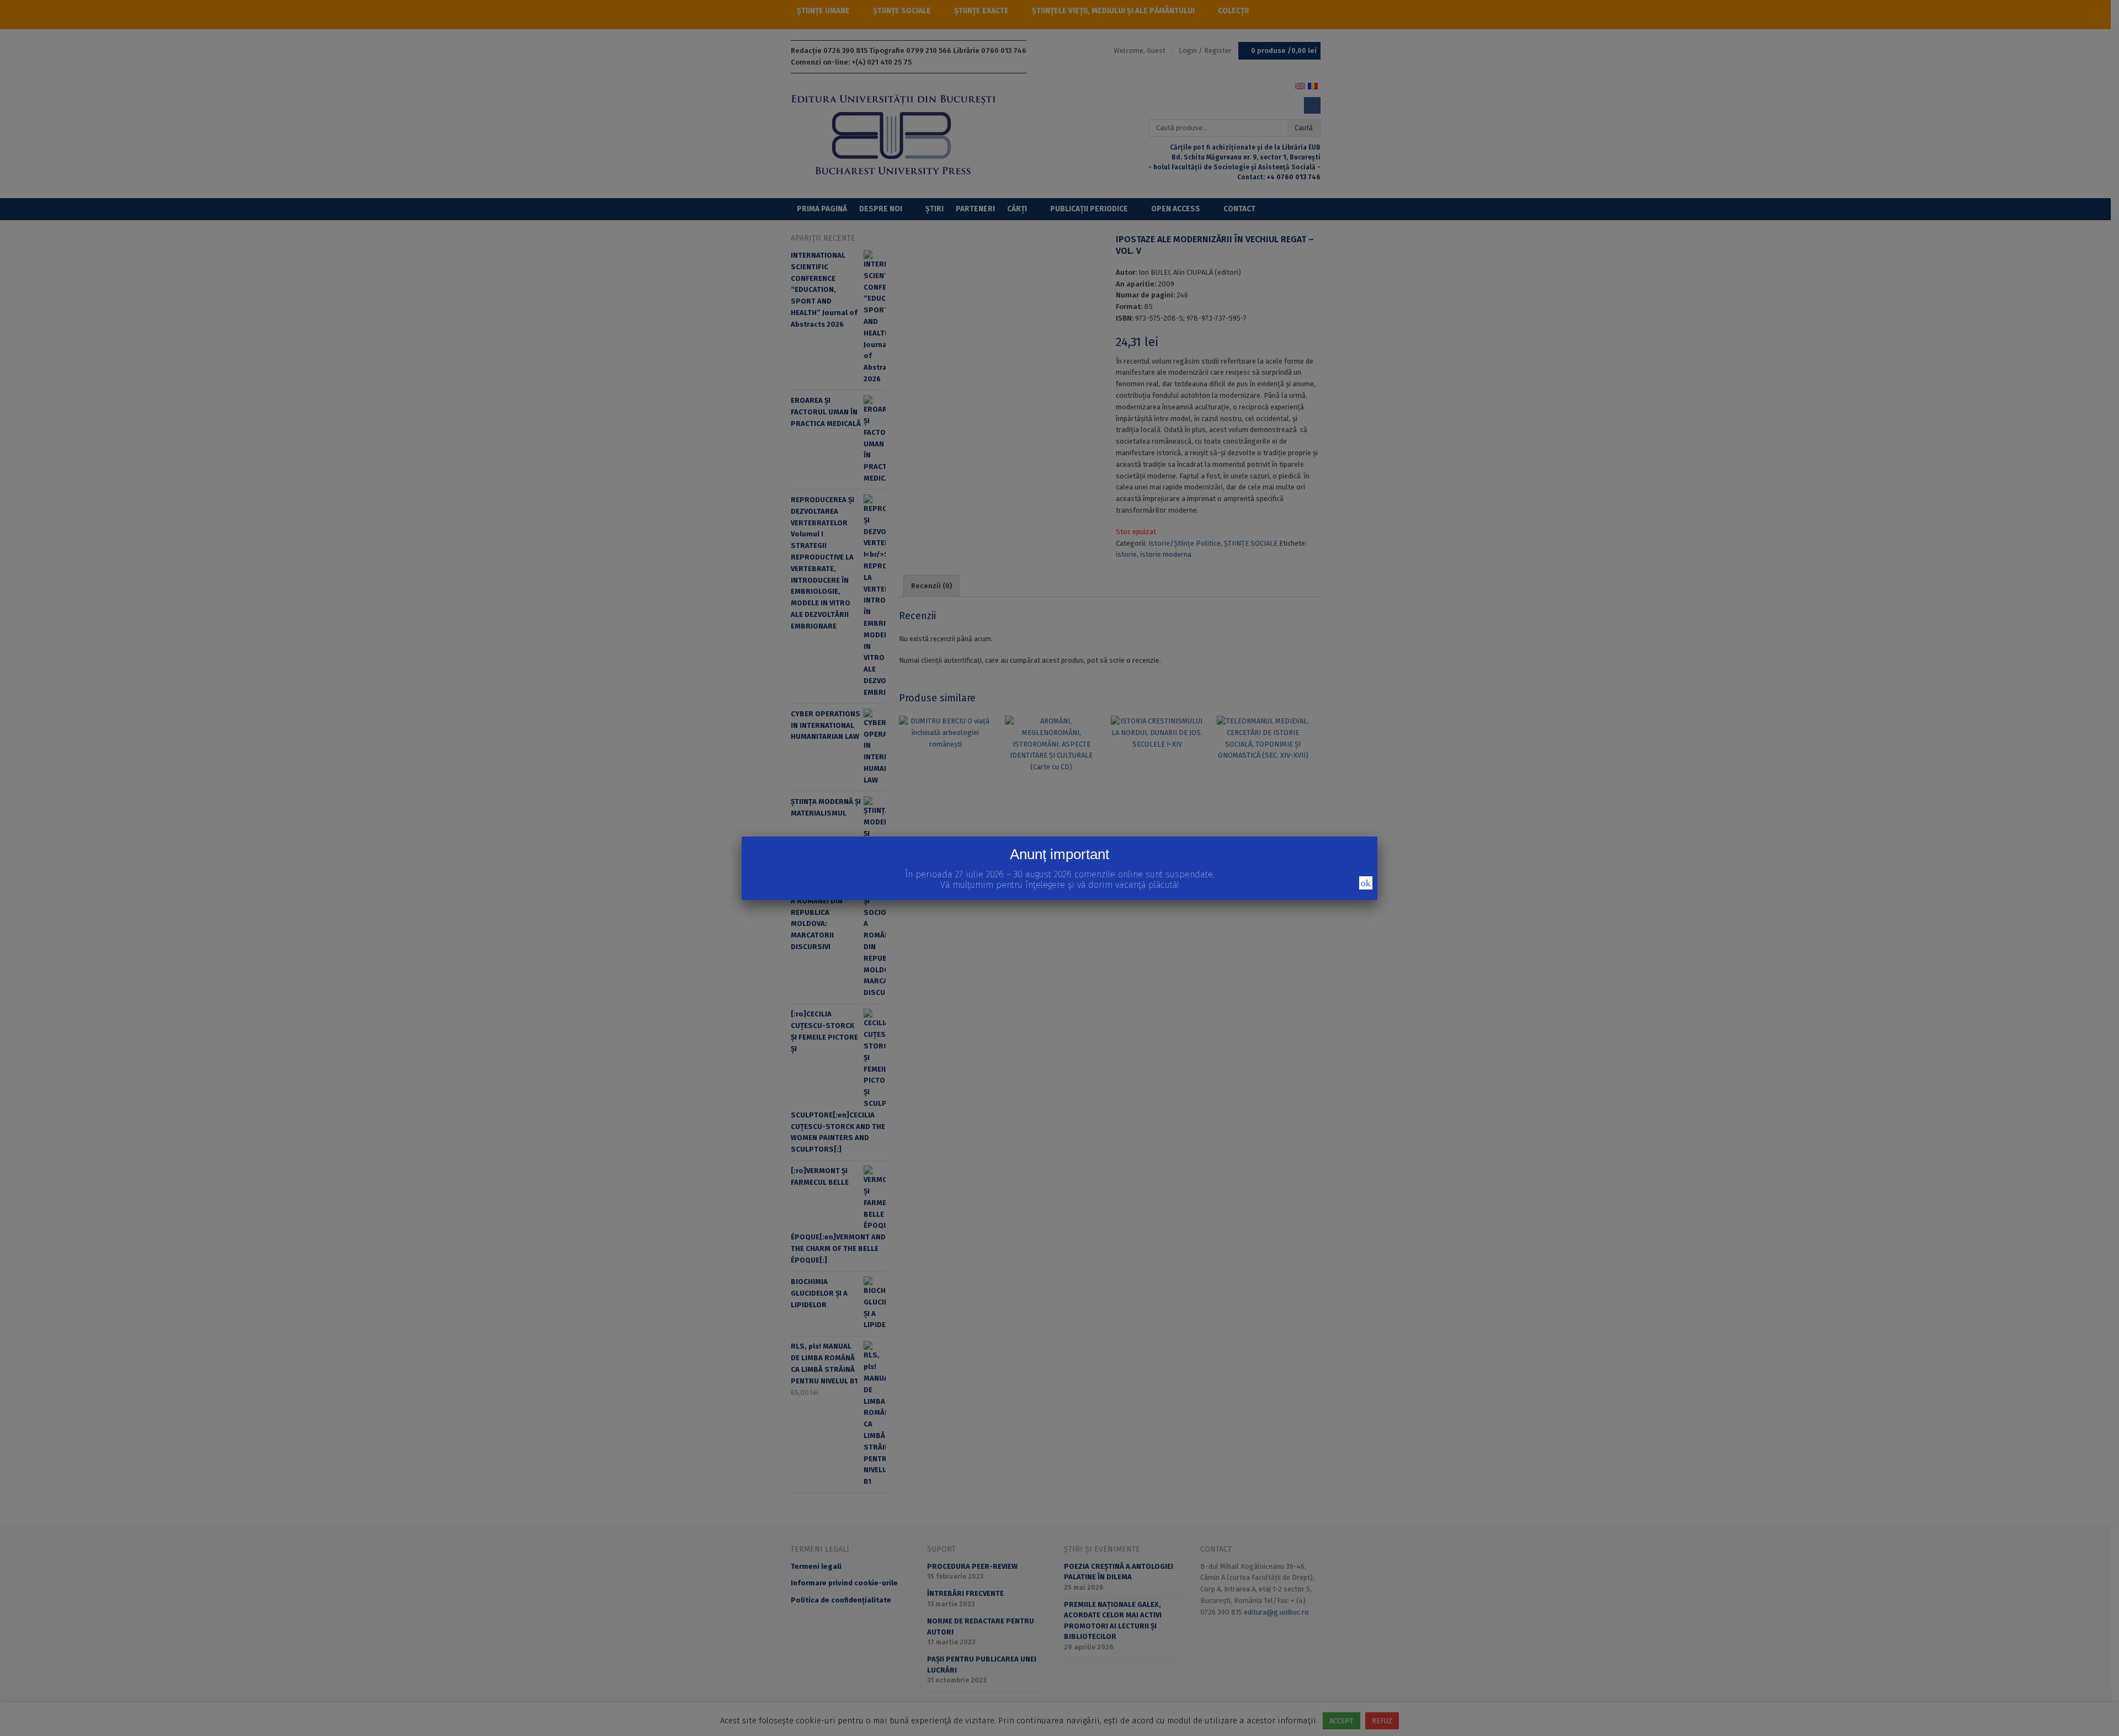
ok (1366, 883)
